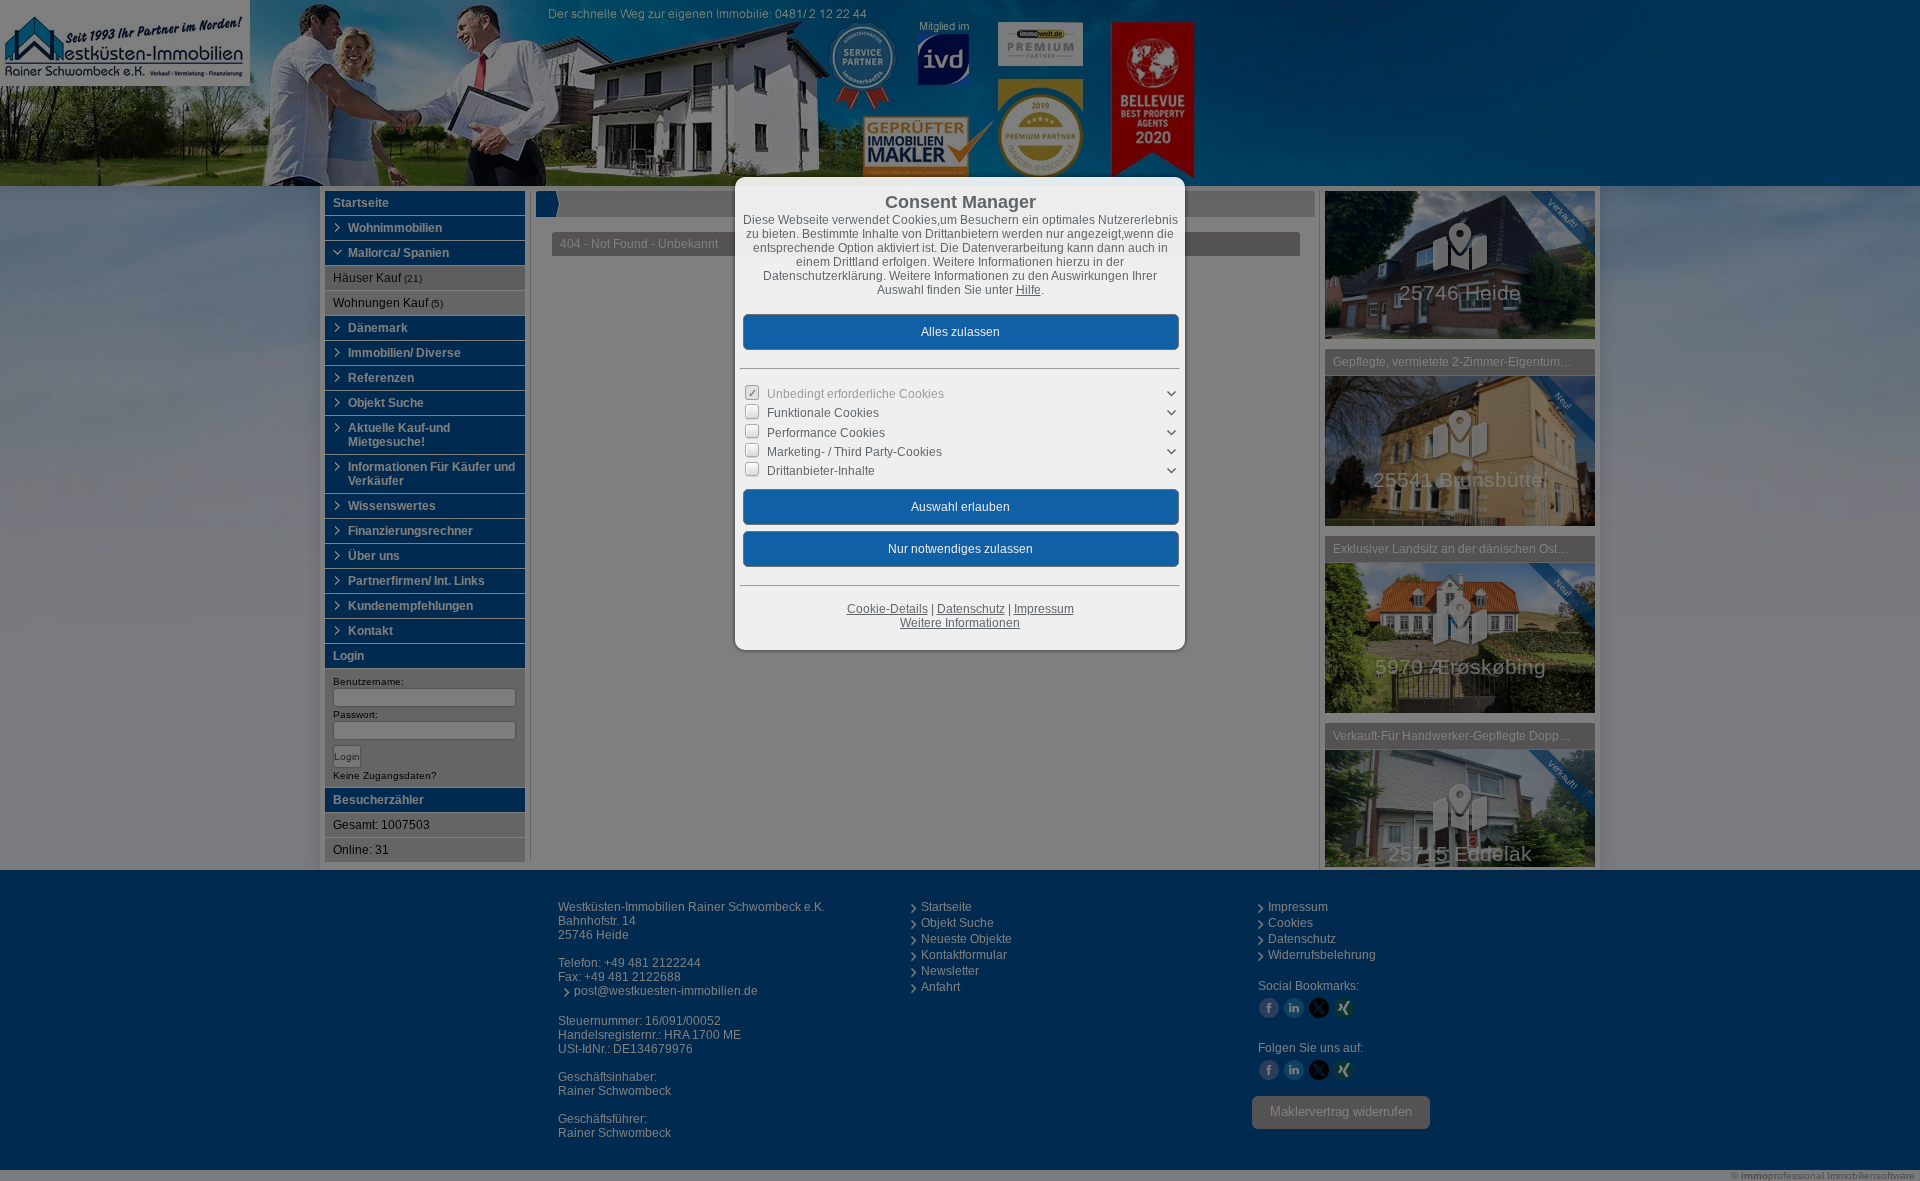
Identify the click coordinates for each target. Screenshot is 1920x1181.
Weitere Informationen (960, 623)
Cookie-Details (887, 609)
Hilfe (1028, 290)
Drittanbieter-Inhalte (821, 471)
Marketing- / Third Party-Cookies (854, 451)
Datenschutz (971, 609)
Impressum (1044, 609)
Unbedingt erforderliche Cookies (855, 394)
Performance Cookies (826, 432)
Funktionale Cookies (823, 413)
